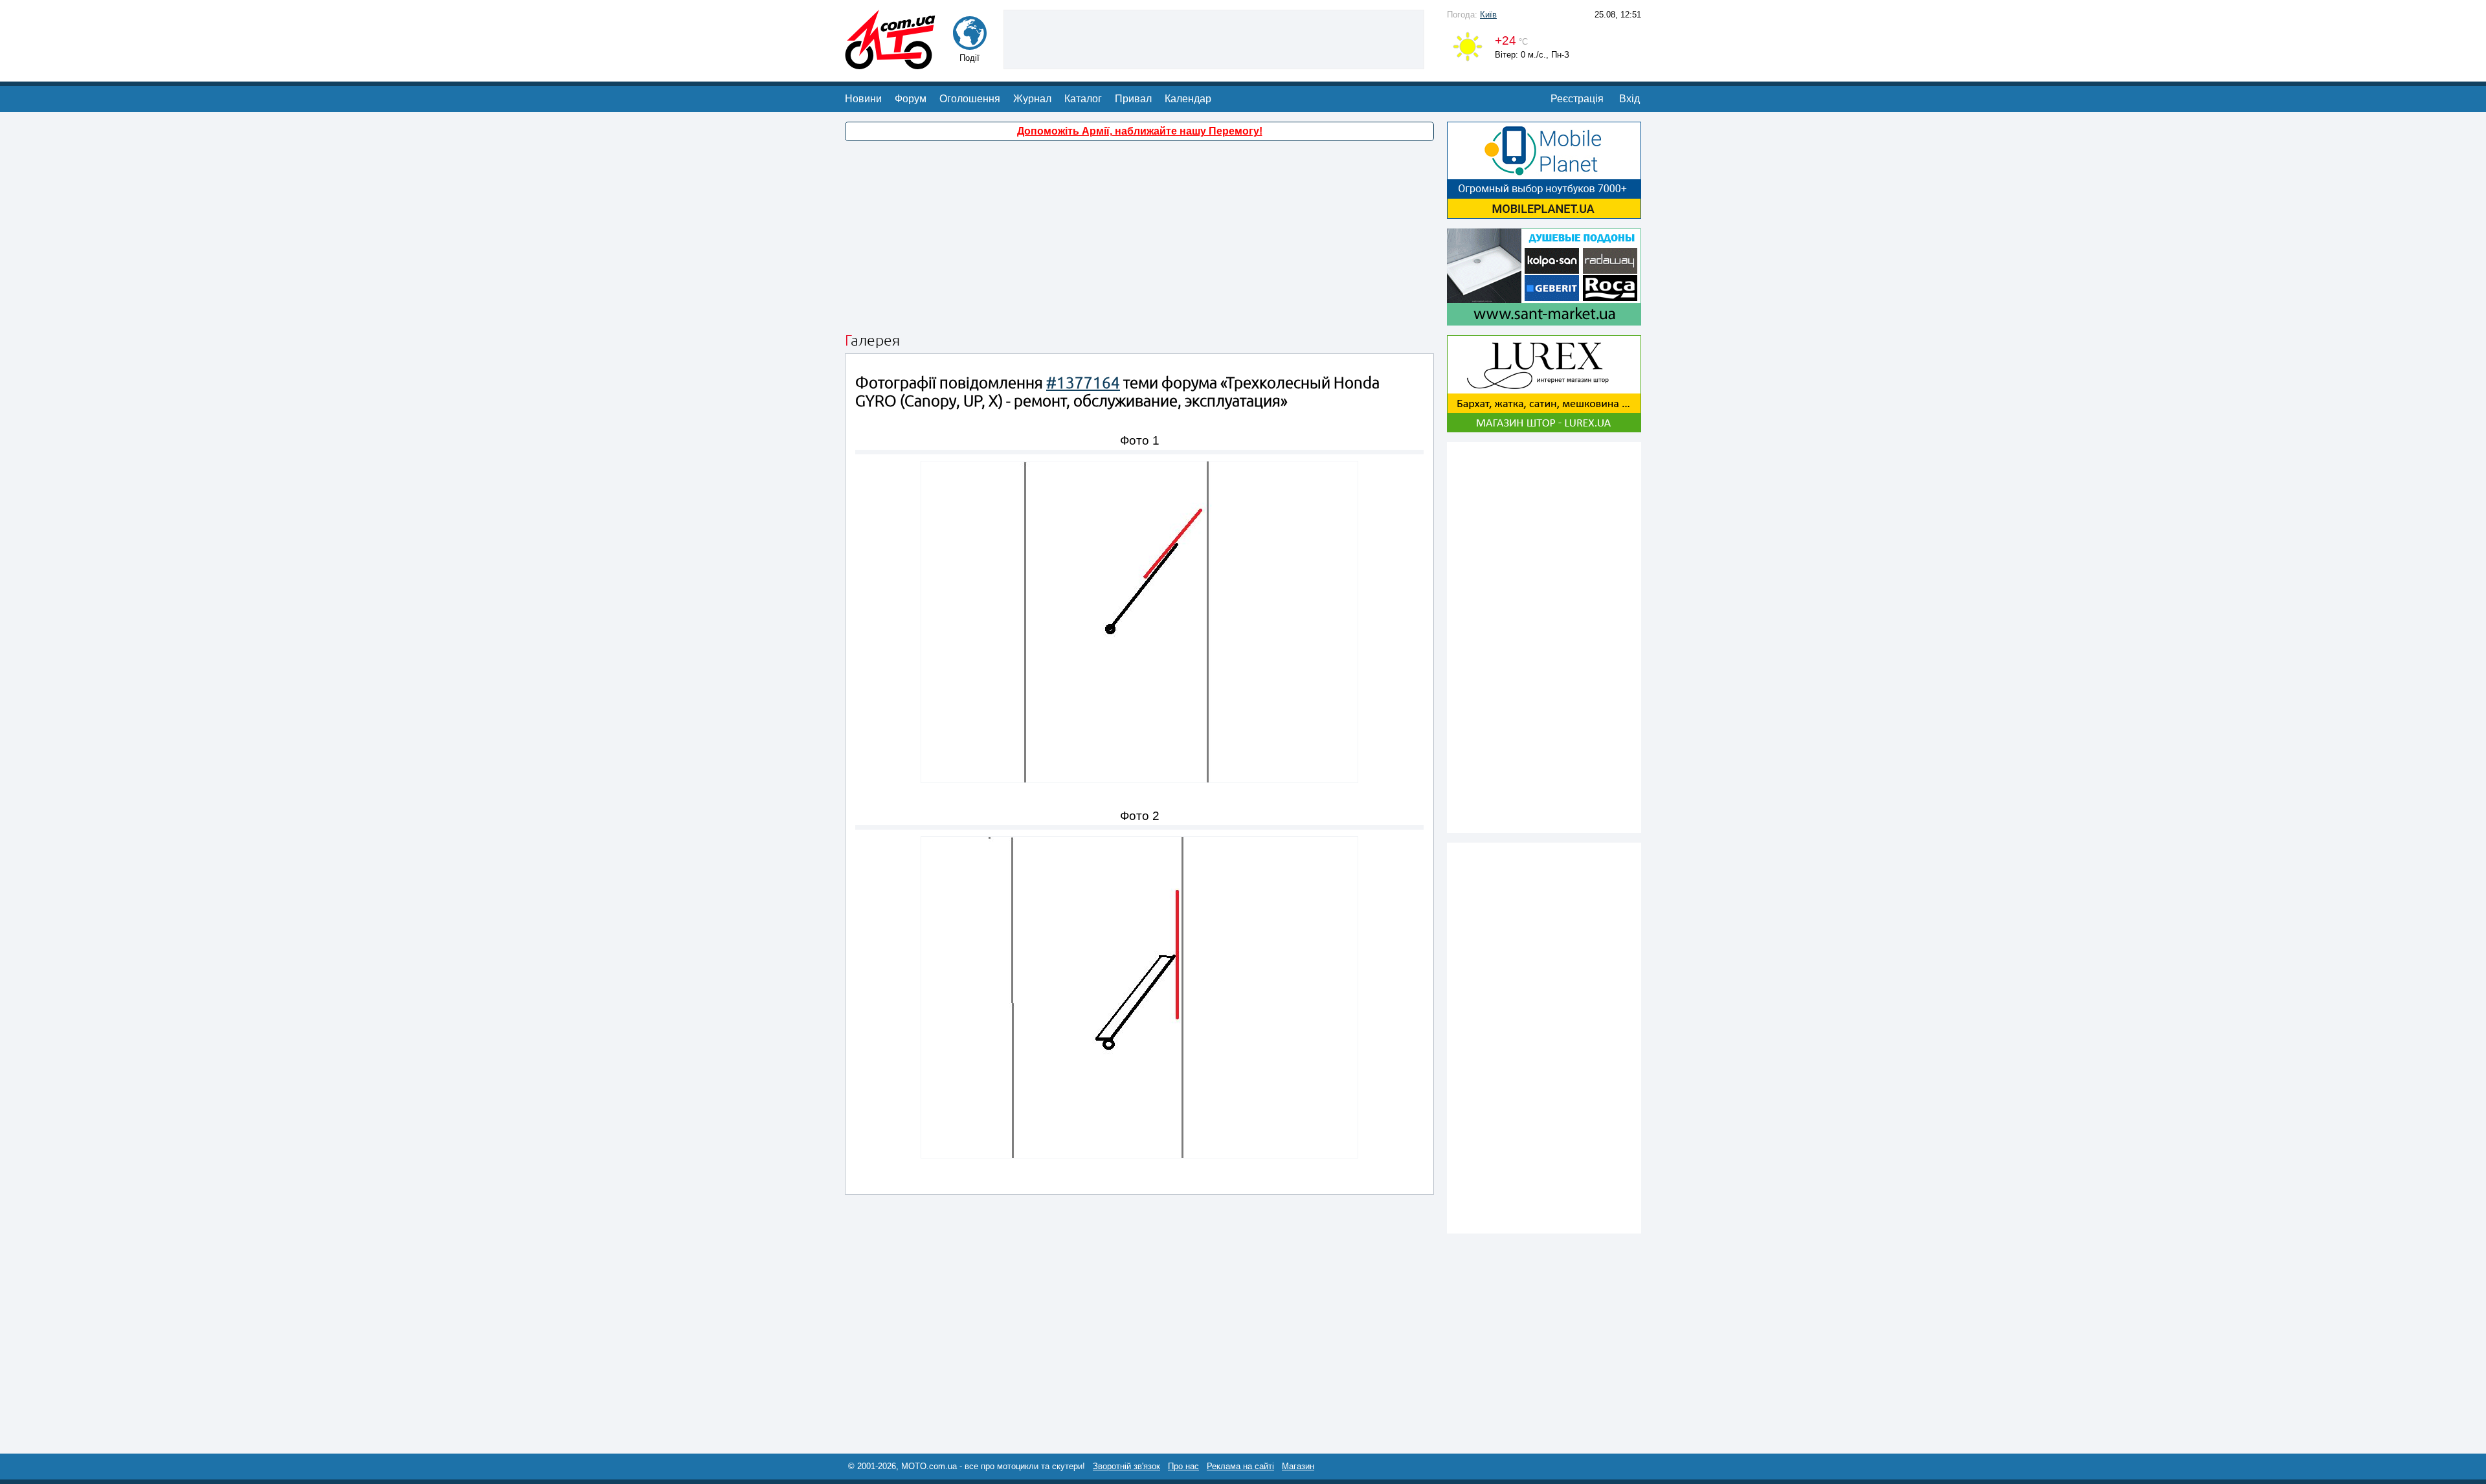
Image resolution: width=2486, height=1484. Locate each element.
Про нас (1183, 1466)
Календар (1188, 99)
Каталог (1083, 99)
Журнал (1032, 99)
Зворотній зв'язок (1126, 1466)
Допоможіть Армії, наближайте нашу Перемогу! (1140, 131)
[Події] (970, 44)
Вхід (1629, 99)
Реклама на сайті (1240, 1466)
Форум (911, 99)
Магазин (1298, 1466)
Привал (1133, 99)
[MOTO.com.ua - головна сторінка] (890, 63)
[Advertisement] (1214, 38)
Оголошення (970, 99)
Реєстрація (1577, 99)
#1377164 (1083, 383)
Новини (863, 99)
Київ (1488, 15)
